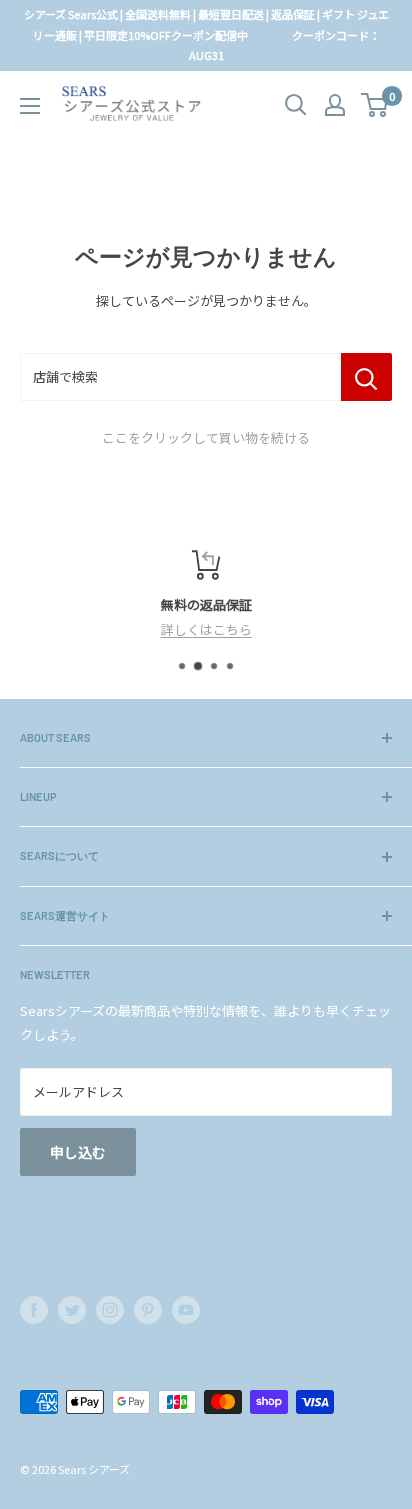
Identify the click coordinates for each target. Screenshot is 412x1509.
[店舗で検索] (366, 377)
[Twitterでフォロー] (72, 1310)
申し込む (78, 1152)
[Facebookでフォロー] (34, 1310)
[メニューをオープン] (30, 106)
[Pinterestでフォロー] (148, 1310)
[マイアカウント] (335, 105)
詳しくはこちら (206, 629)
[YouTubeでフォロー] (186, 1310)
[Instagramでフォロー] (110, 1310)
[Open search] (296, 105)
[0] (375, 105)
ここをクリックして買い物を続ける (206, 437)
